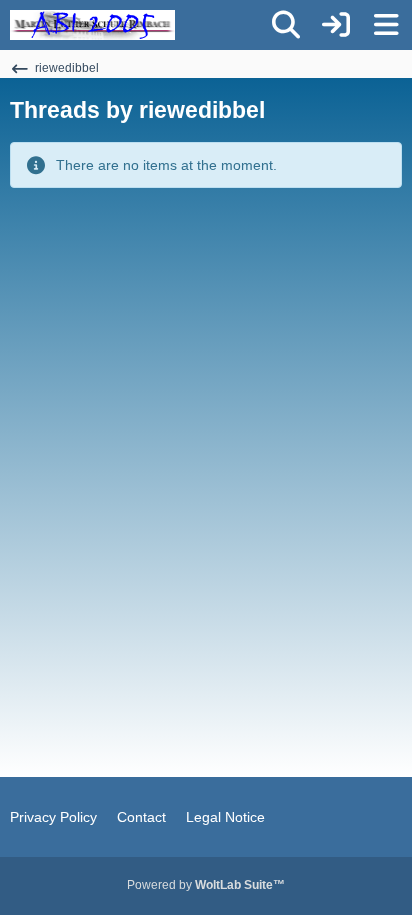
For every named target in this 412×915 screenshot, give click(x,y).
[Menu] (386, 25)
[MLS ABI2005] (92, 25)
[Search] (286, 25)
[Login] (336, 25)
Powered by (206, 885)
